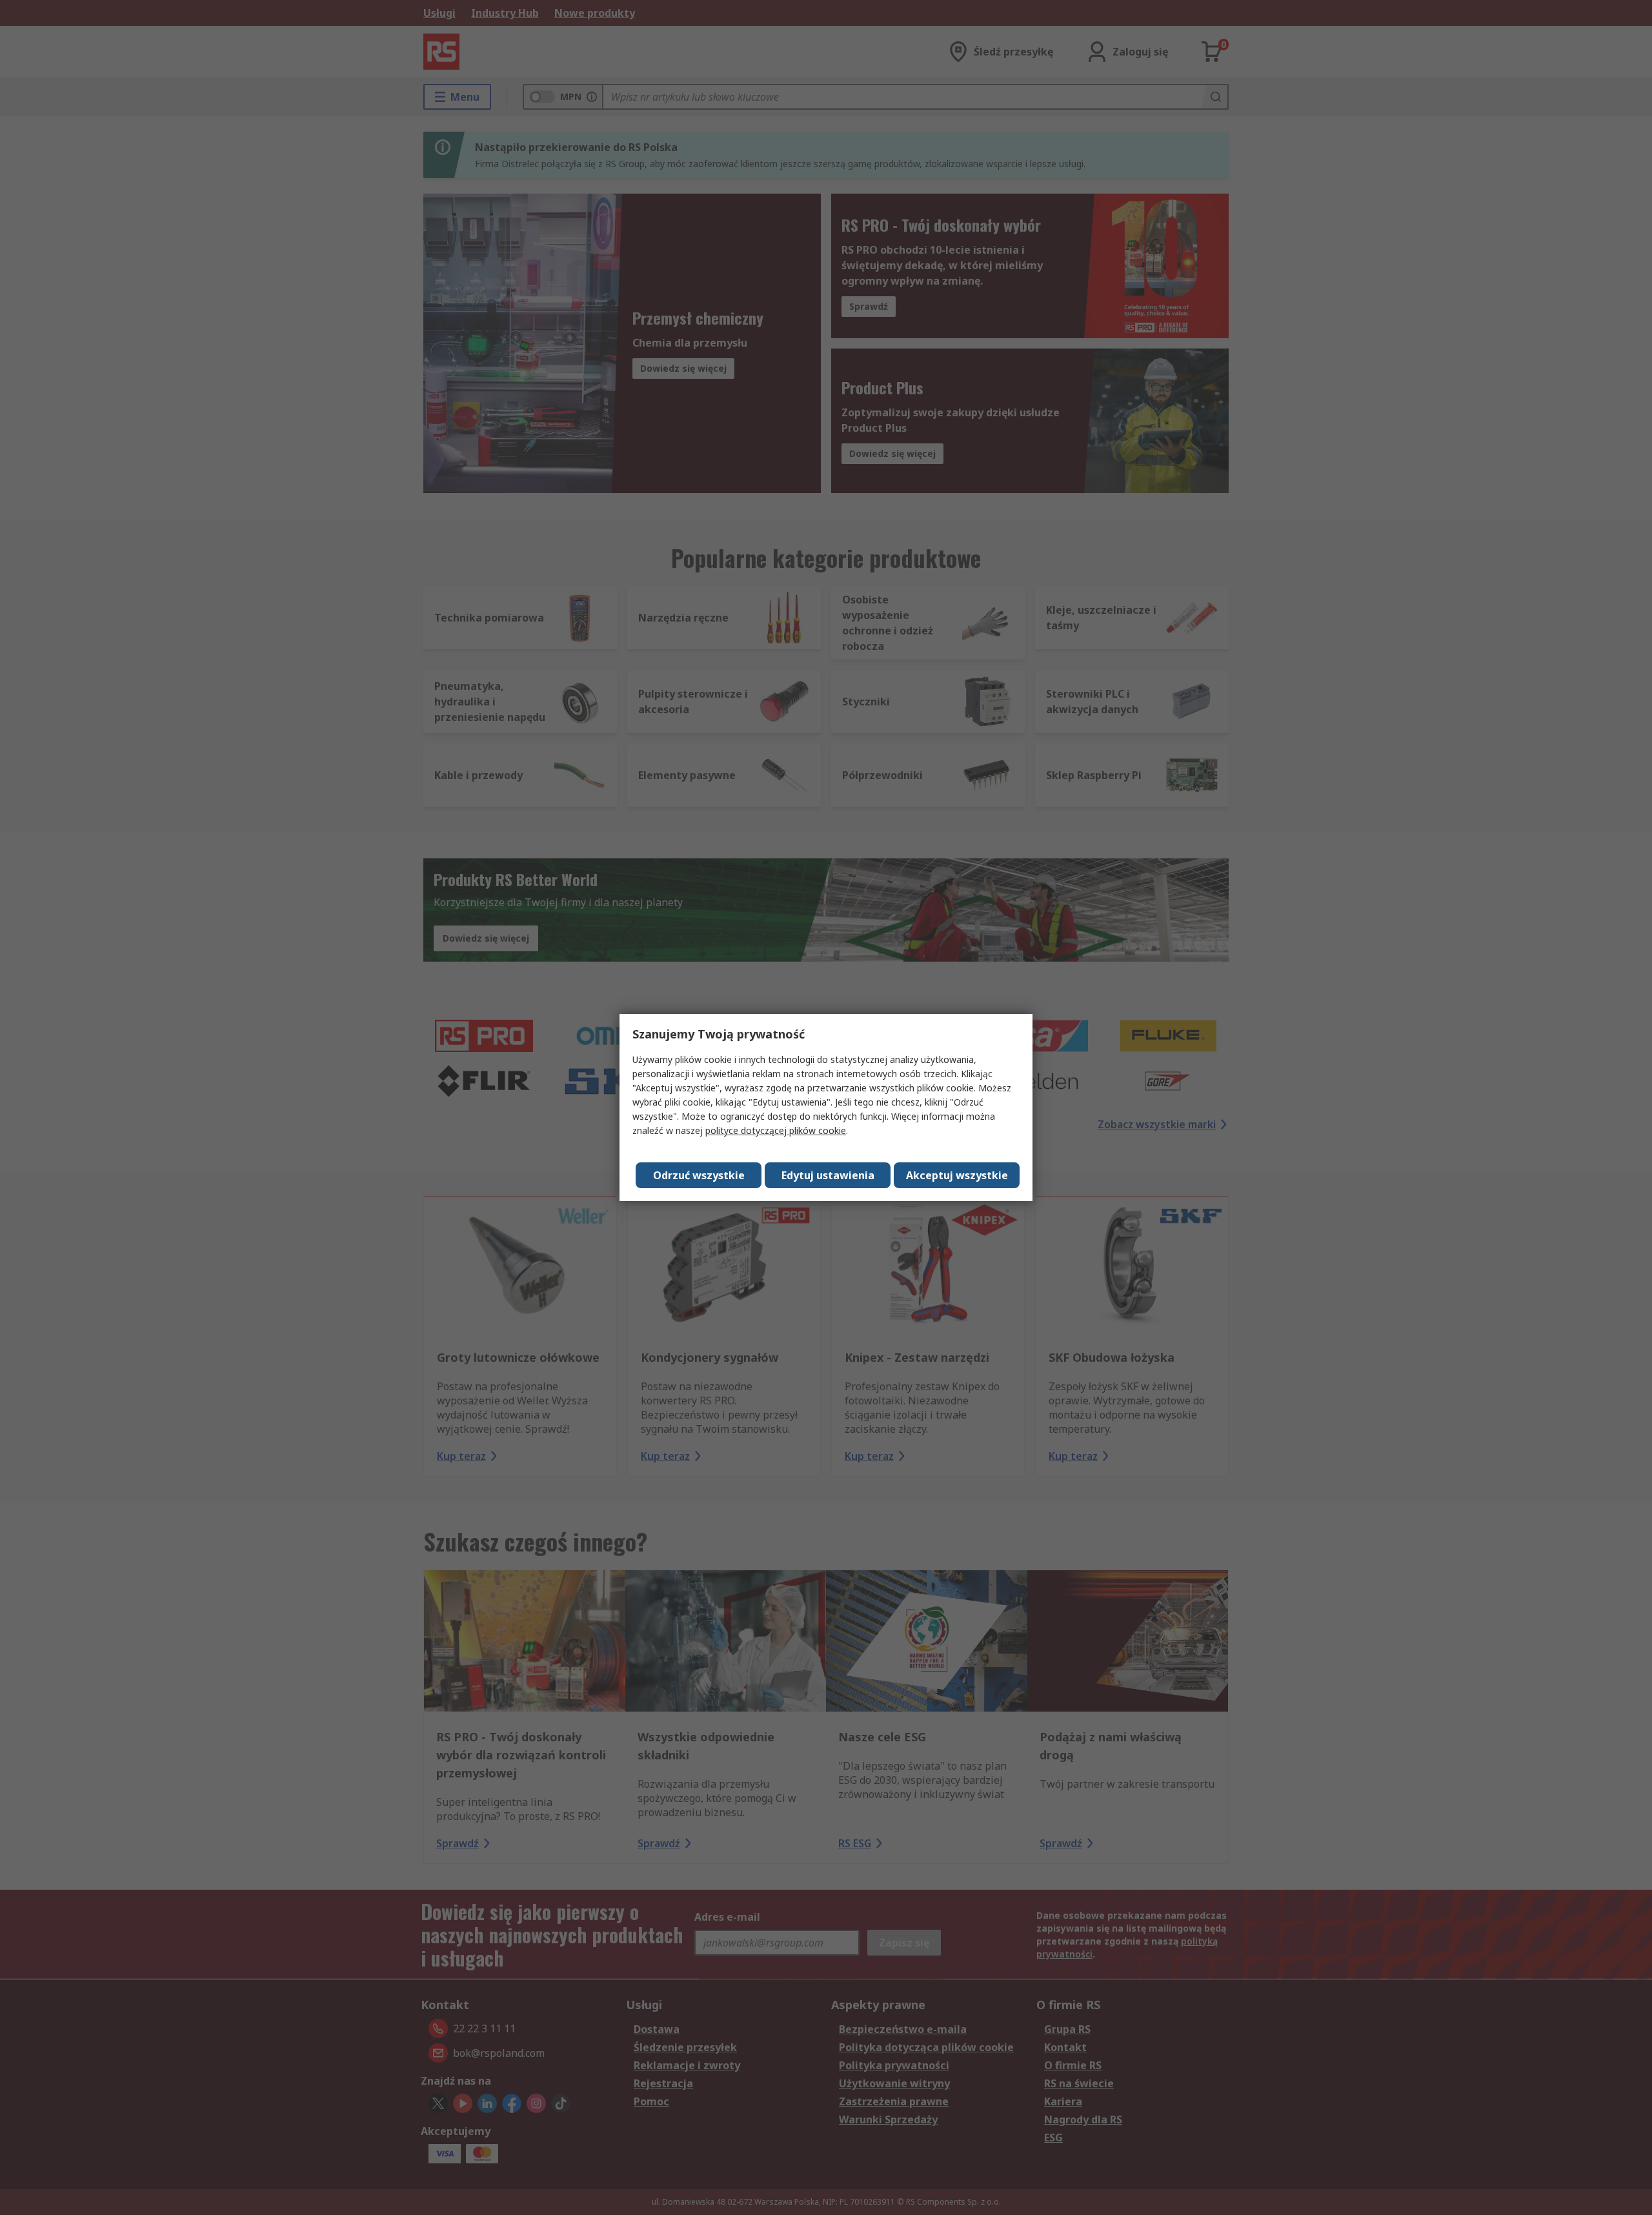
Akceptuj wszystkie (957, 1175)
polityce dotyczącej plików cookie (776, 1130)
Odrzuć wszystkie (699, 1175)
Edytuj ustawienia (828, 1175)
